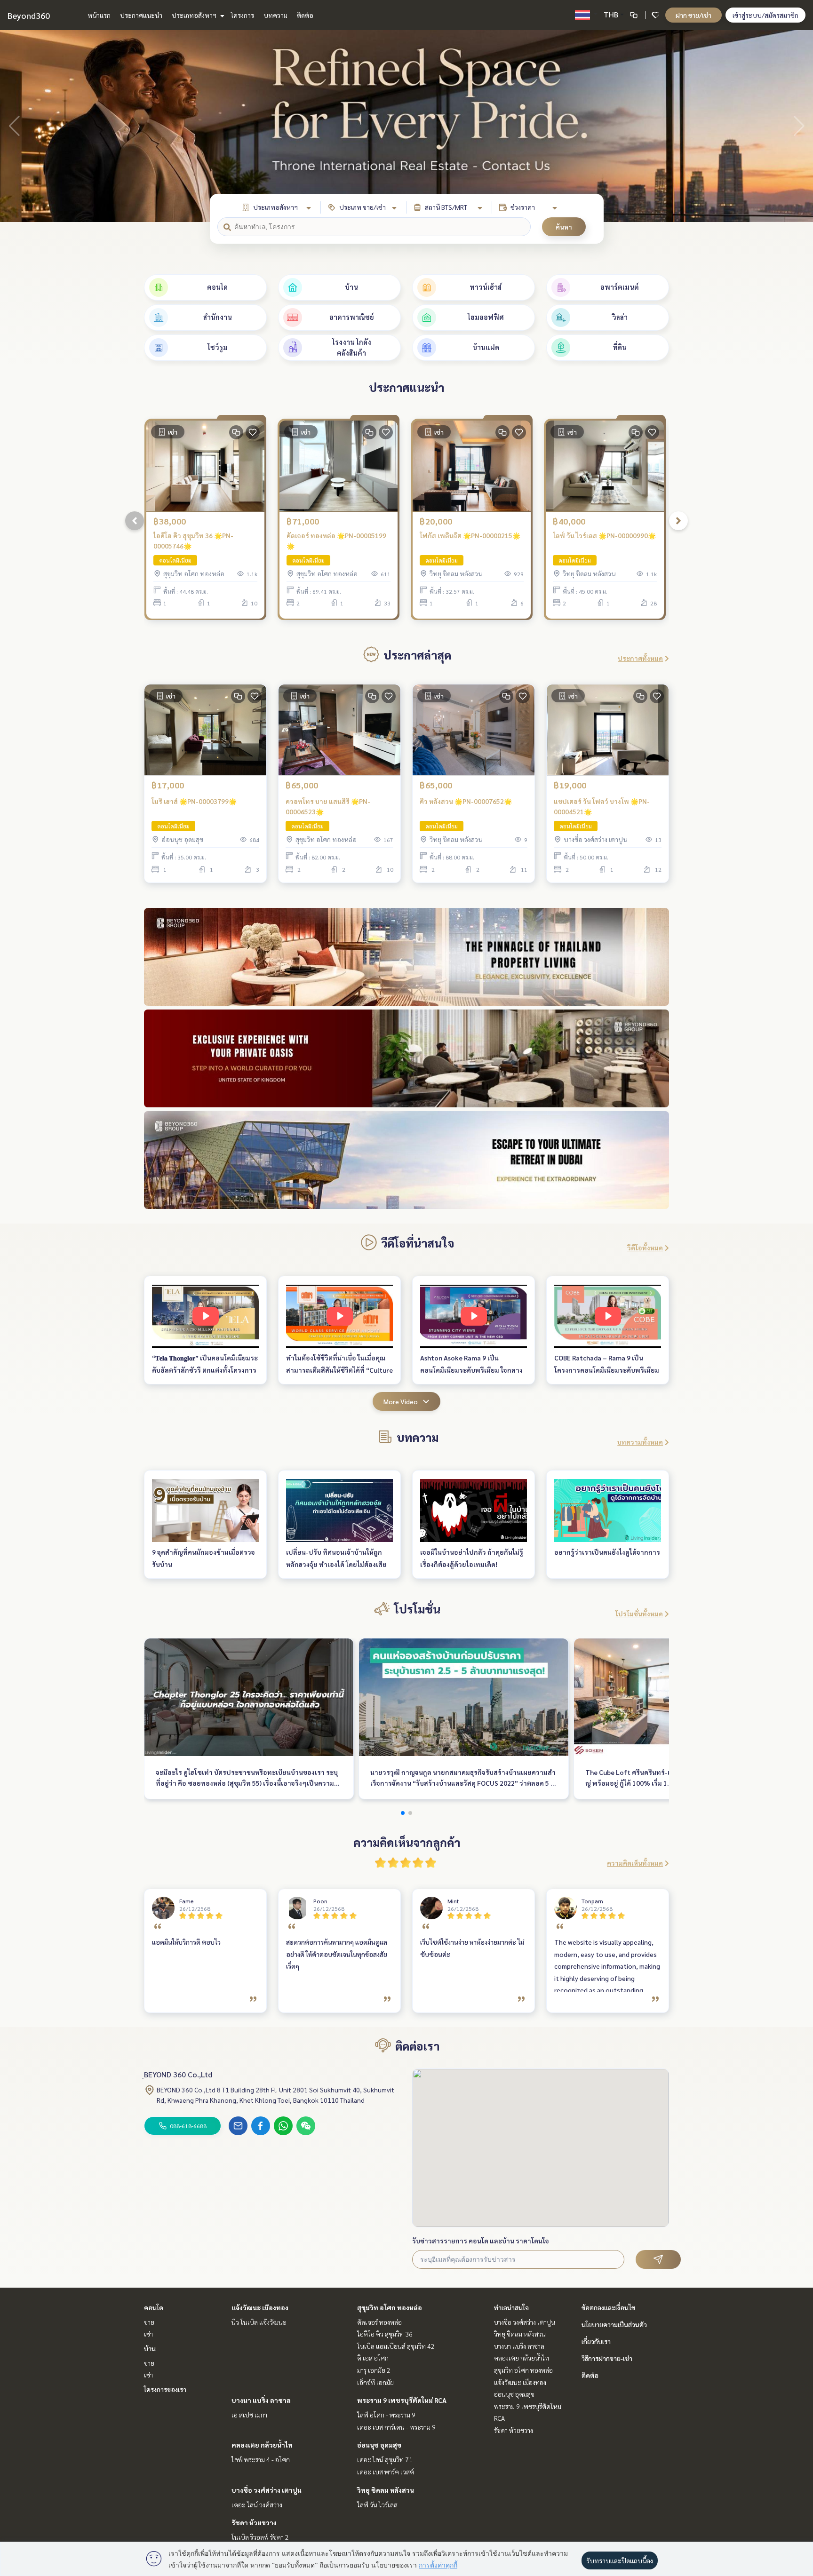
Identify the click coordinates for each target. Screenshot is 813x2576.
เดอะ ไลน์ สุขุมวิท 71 (385, 2459)
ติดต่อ (305, 15)
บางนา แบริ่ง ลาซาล (261, 2400)
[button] (799, 126)
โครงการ (243, 15)
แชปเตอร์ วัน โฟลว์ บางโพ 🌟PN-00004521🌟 (602, 807)
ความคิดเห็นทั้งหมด (635, 1863)
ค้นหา (564, 227)
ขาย (149, 2322)
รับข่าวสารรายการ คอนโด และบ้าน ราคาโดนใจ (481, 2241)
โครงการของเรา (165, 2389)
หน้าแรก (99, 15)
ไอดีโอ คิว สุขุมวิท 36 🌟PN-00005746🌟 (193, 541)
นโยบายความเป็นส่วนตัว (614, 2324)
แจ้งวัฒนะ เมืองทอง (260, 2307)
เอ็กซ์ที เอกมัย (375, 2382)
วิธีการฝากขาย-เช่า (607, 2358)
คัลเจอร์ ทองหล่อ (379, 2322)
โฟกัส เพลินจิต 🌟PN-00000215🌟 (470, 535)
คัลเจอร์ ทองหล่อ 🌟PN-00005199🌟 (336, 541)
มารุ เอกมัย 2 (374, 2370)
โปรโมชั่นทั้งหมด (639, 1614)
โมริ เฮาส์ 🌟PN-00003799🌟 (194, 801)
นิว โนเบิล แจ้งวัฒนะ (259, 2322)
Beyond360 (29, 15)
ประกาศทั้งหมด (640, 658)
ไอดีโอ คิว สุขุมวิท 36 (385, 2334)
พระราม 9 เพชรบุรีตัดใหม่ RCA (402, 2400)
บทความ (275, 15)
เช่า (148, 2334)
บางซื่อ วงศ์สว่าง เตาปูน (267, 2490)
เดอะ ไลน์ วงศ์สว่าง (257, 2504)
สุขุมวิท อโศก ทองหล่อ (390, 2307)
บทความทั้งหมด (640, 1442)
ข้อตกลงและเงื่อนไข (608, 2307)
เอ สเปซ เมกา (249, 2415)
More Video (401, 1401)
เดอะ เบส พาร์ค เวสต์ (386, 2472)
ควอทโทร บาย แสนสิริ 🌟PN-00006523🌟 (328, 807)
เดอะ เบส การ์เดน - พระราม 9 (396, 2427)
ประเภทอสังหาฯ (195, 15)
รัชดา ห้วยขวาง (254, 2522)
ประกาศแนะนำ (141, 15)
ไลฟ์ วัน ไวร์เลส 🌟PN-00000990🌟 (604, 535)
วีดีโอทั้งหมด (645, 1248)
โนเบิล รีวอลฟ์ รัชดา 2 (260, 2537)
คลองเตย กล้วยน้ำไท (262, 2445)
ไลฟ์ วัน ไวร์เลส (377, 2504)
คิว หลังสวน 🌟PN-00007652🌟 (466, 801)
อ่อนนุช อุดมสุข (379, 2445)
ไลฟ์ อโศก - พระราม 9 (386, 2415)
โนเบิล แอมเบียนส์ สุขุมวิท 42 (396, 2346)
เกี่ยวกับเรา (596, 2341)
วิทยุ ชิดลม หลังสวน (386, 2490)
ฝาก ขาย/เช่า (693, 15)
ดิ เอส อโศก (373, 2358)
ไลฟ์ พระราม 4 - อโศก (261, 2459)
